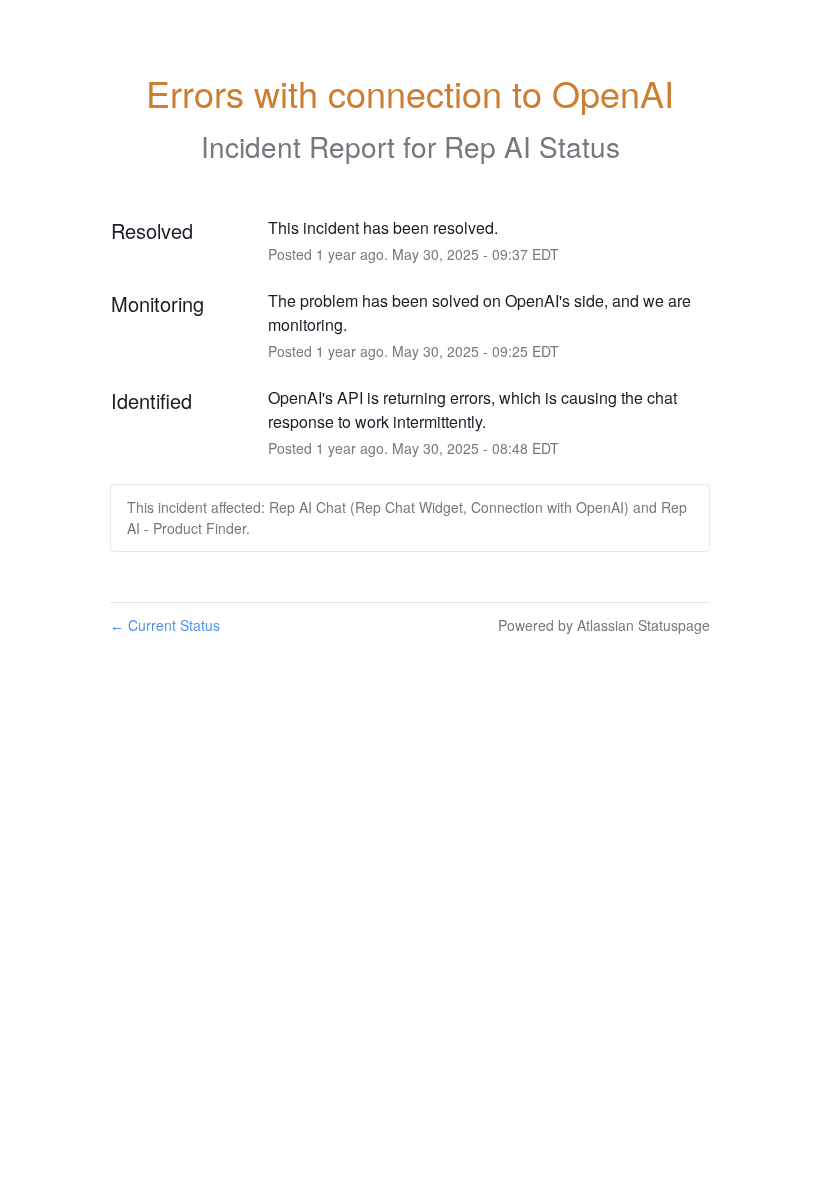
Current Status (165, 625)
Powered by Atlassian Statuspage (604, 625)
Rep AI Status (532, 146)
